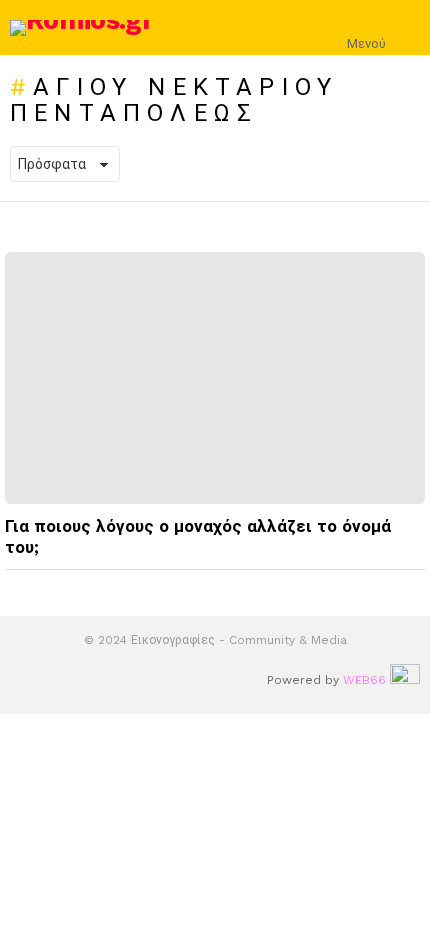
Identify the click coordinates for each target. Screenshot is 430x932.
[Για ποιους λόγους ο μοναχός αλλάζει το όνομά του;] (215, 378)
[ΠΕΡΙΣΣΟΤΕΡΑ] (409, 588)
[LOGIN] (408, 28)
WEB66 (364, 680)
